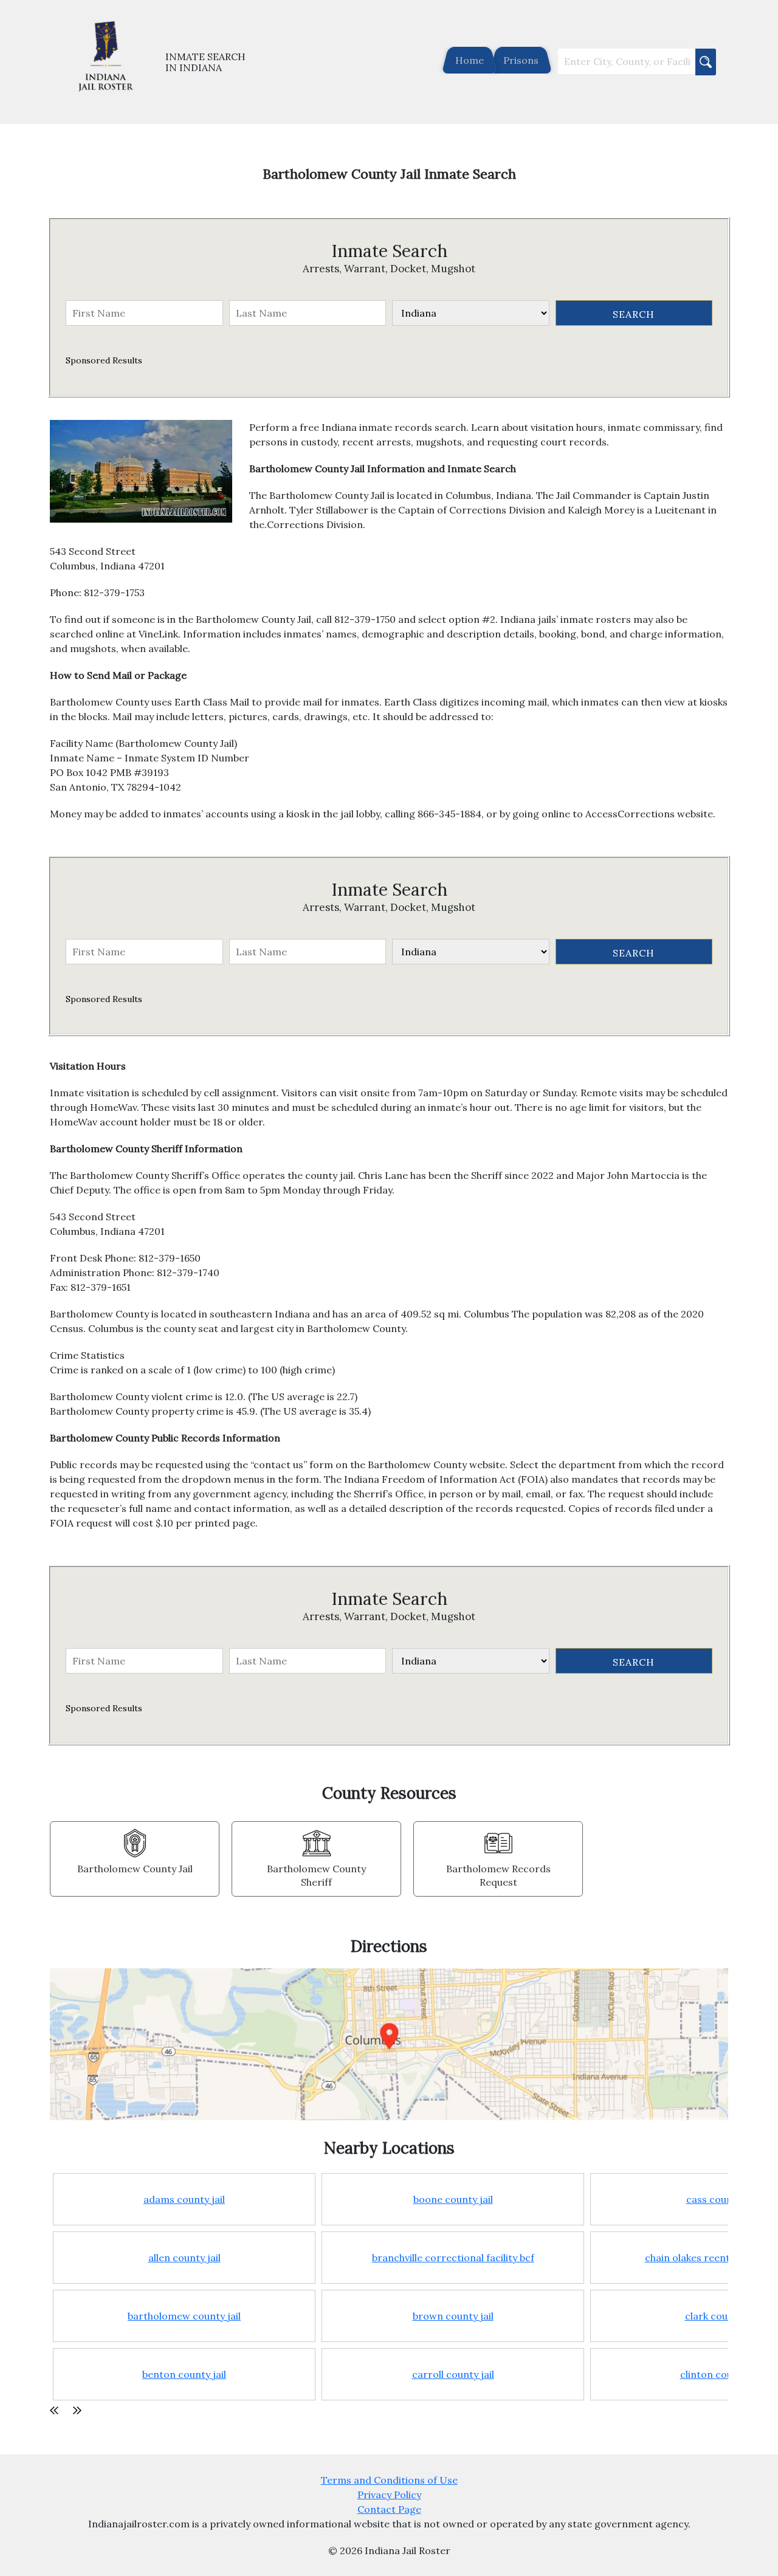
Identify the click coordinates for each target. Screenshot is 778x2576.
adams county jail (184, 2199)
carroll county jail (453, 2374)
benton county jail (184, 2374)
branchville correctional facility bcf (453, 2258)
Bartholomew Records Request (498, 1875)
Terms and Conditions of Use (389, 2480)
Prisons (521, 60)
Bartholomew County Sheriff (316, 1875)
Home (470, 60)
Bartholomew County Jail (135, 1869)
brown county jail (453, 2316)
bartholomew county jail (184, 2316)
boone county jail (453, 2199)
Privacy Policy (389, 2495)
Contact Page (389, 2509)
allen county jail (184, 2258)
